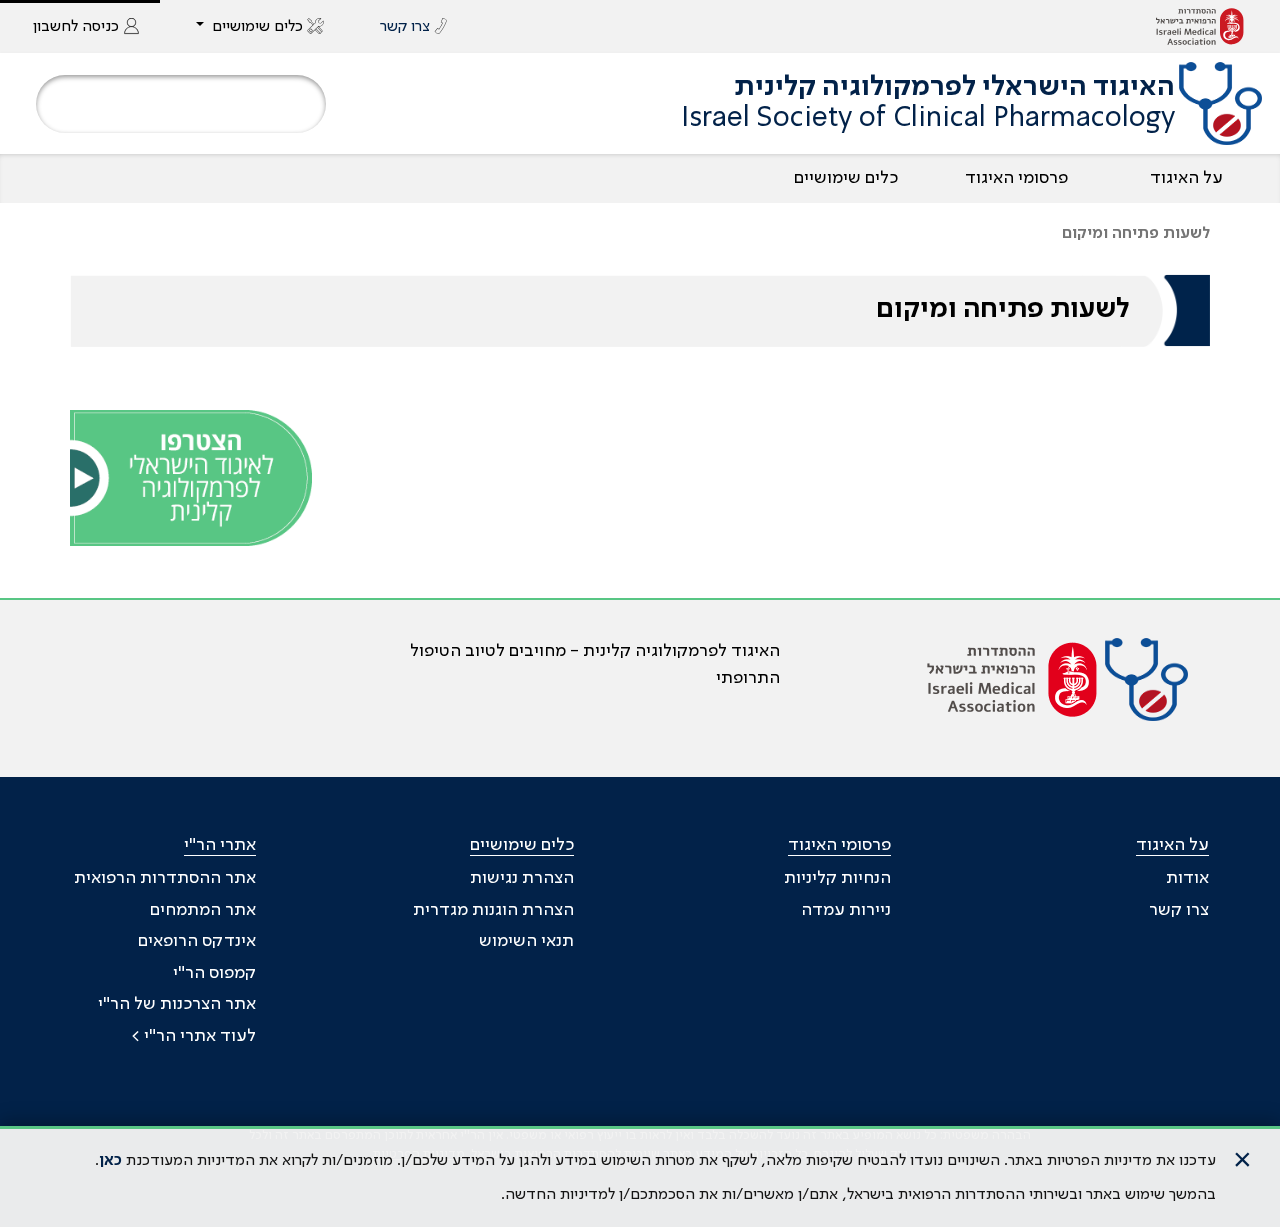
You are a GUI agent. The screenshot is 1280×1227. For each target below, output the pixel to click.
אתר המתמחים (203, 910)
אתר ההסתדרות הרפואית (165, 878)
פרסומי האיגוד (1016, 178)
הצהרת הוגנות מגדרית (493, 910)
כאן (110, 1161)
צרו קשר (1179, 910)
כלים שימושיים (846, 178)
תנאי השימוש (526, 941)
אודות (1187, 878)
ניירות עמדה (846, 910)
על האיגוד (1186, 178)
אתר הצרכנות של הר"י (177, 1004)
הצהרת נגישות (522, 878)
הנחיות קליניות (837, 878)
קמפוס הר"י (214, 973)
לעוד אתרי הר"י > (193, 1036)
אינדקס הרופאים (197, 941)
